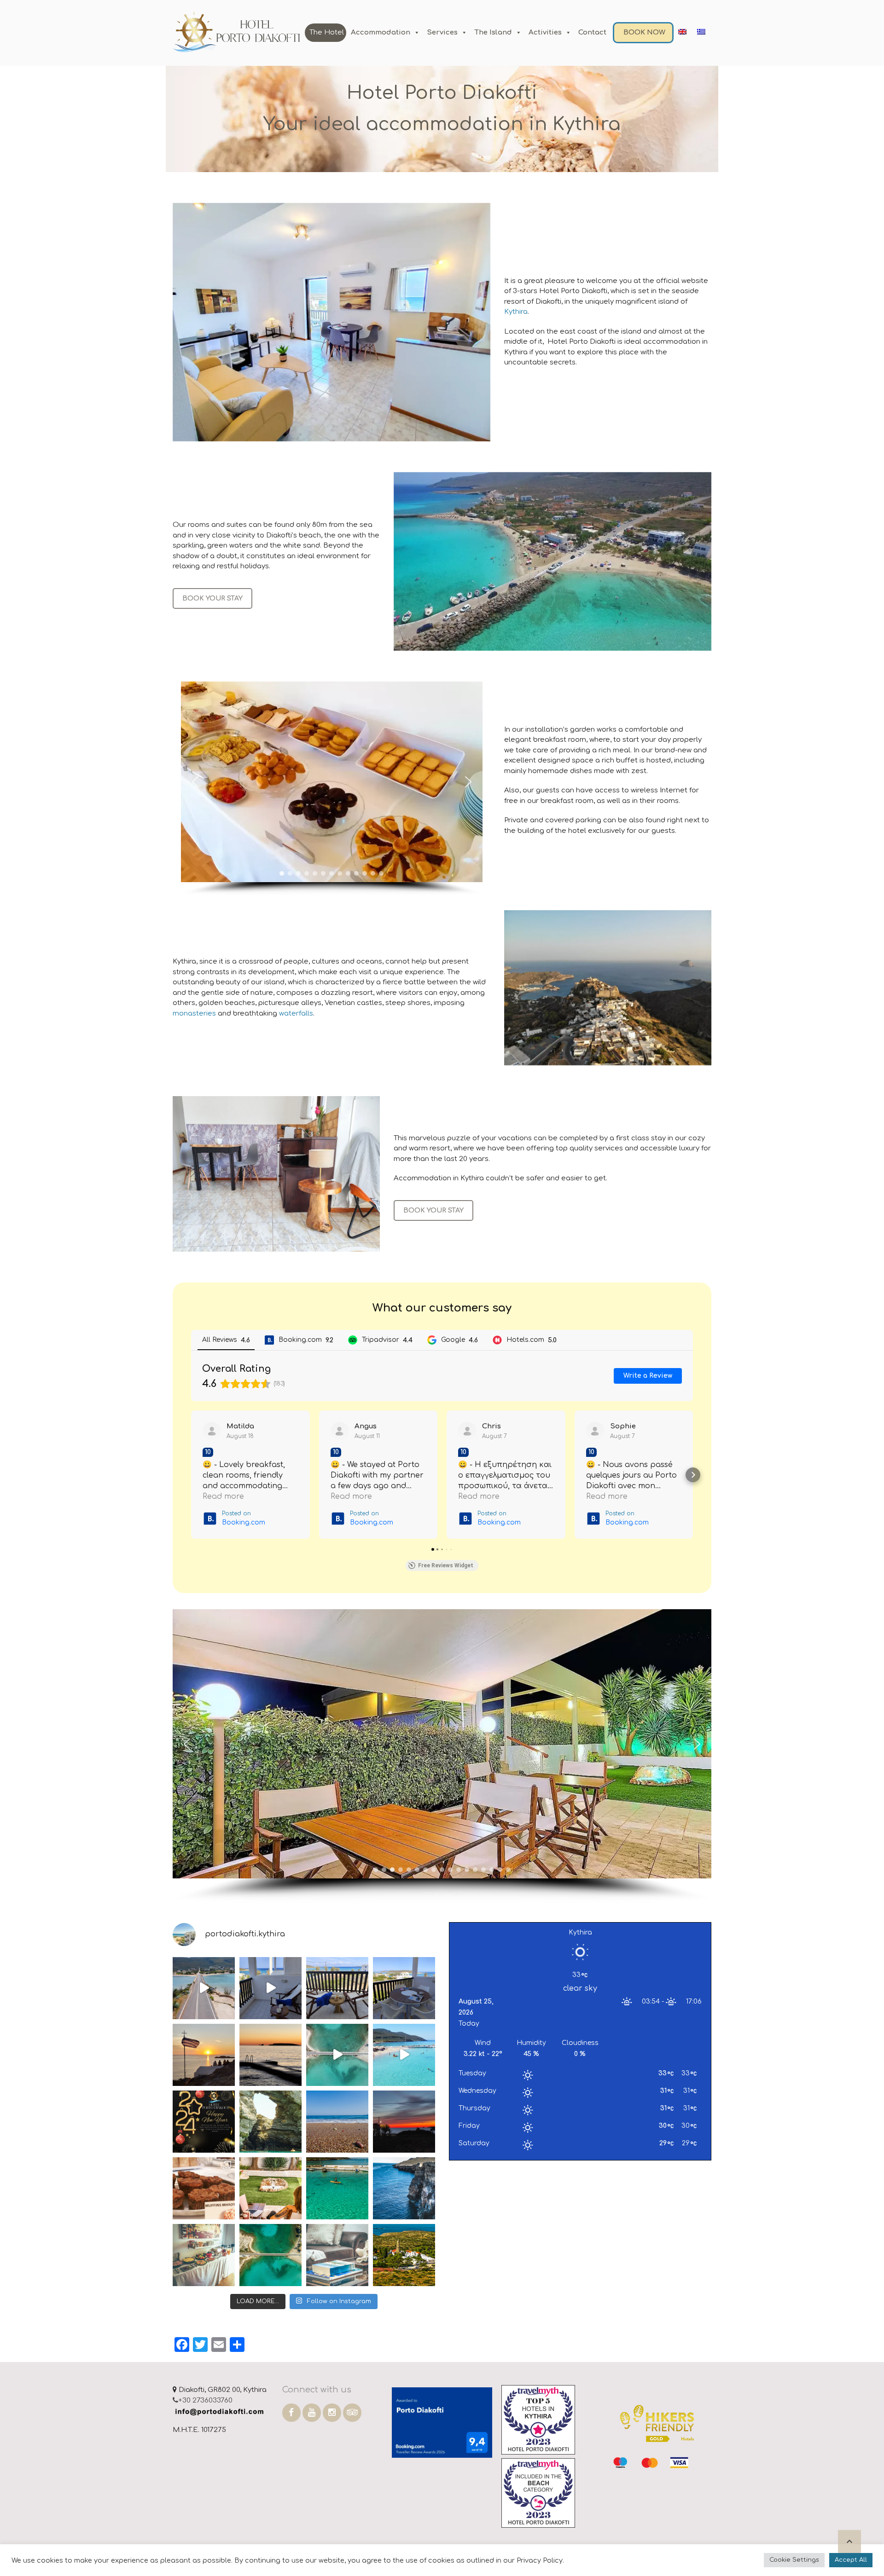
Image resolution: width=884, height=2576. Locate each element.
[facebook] (291, 2413)
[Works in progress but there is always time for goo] (404, 1988)
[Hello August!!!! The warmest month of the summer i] (337, 2188)
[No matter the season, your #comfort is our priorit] (337, 2255)
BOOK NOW (644, 32)
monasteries (194, 1014)
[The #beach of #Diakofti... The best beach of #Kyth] (204, 1988)
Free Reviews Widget (446, 1565)
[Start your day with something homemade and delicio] (204, 2255)
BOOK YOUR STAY (212, 598)
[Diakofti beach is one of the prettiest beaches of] (337, 2055)
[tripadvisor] (352, 2413)
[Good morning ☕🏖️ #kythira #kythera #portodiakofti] (204, 2188)
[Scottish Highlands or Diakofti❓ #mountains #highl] (404, 2188)
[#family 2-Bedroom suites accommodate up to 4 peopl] (270, 1988)
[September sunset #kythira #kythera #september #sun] (204, 2055)
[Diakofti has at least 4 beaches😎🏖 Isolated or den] (270, 2255)
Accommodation (381, 32)
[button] (195, 782)
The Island (493, 32)
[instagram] (332, 2413)
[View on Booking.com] (212, 1431)
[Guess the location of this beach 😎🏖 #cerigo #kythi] (270, 2122)
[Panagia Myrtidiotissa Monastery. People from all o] (404, 2255)
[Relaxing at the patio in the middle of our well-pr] (270, 2188)
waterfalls (296, 1014)
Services (442, 32)
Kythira (516, 312)
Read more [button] (223, 1496)
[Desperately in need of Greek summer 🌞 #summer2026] (337, 1988)
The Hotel (327, 32)
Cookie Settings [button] (794, 2560)
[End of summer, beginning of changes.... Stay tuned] (270, 2055)
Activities (545, 32)
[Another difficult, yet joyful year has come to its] (204, 2122)
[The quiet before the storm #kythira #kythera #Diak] (404, 2122)
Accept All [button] (851, 2560)
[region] (331, 788)
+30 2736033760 (205, 2400)
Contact (592, 32)
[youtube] (312, 2413)
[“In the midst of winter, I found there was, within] (337, 2122)
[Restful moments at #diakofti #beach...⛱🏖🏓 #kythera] (404, 2055)
